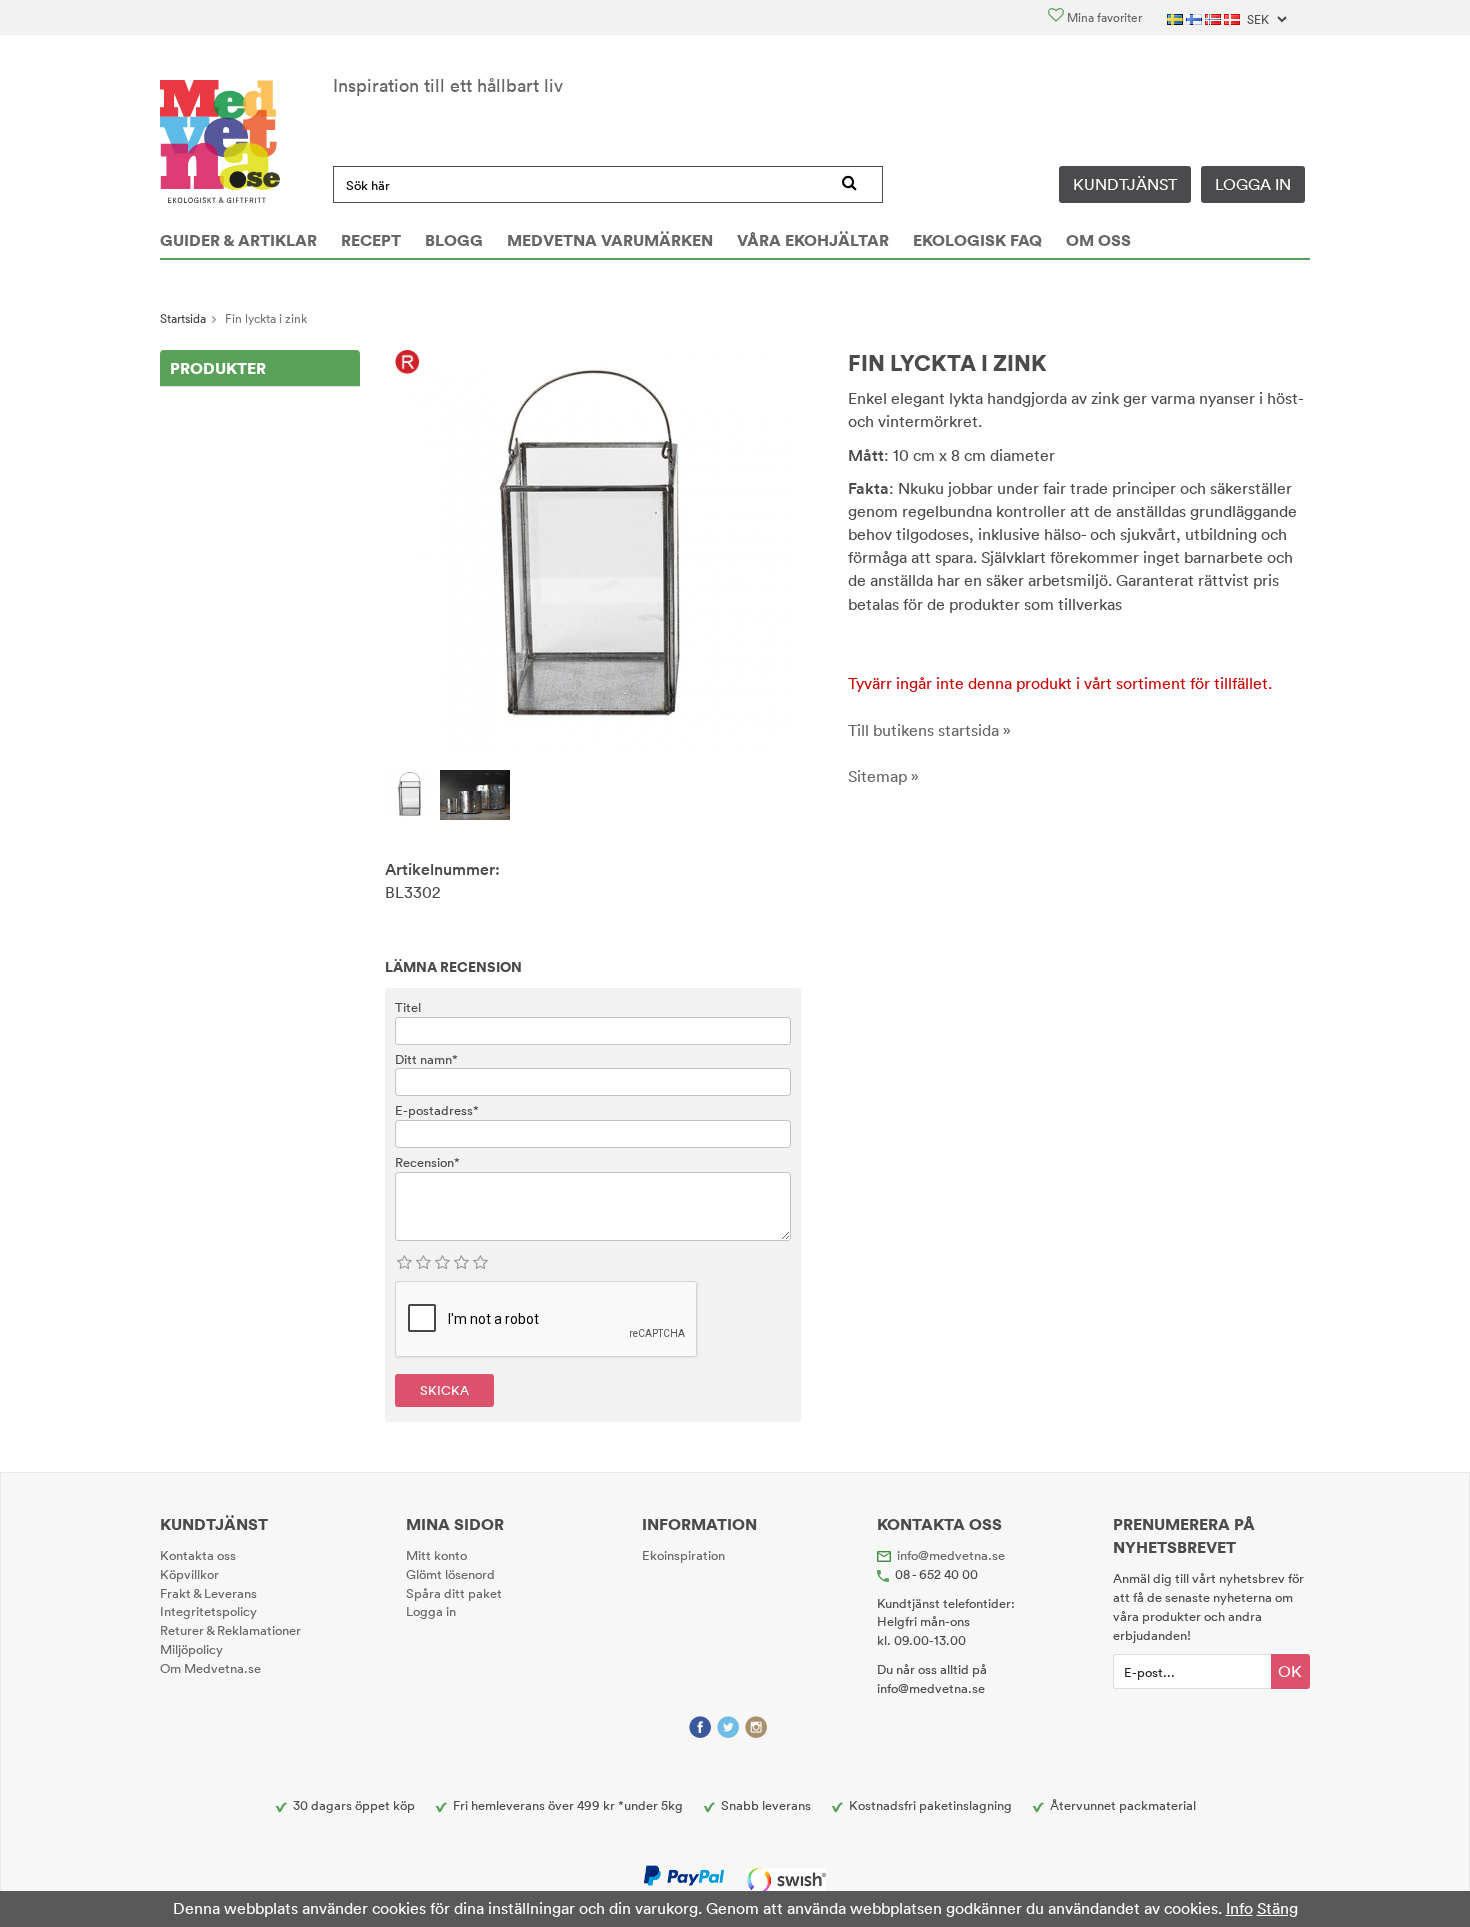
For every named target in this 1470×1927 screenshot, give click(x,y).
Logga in (1253, 184)
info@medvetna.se (951, 1555)
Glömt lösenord (450, 1574)
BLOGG (454, 240)
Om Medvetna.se (210, 1668)
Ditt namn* (426, 1059)
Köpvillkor (189, 1574)
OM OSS (1098, 240)
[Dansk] (1233, 17)
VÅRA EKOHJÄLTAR (813, 240)
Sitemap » (883, 776)
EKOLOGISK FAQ (977, 240)
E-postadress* (437, 1110)
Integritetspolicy (208, 1611)
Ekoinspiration (683, 1555)
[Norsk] (1214, 17)
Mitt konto (436, 1555)
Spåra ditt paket (454, 1593)
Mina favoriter (1103, 17)
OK (1290, 1671)
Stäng (1277, 1908)
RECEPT (371, 240)
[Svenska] (1176, 17)
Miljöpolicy (191, 1649)
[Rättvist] (407, 363)
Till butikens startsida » (929, 730)
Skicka (444, 1390)
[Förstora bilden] (593, 550)
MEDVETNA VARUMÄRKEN (610, 240)
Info (1239, 1908)
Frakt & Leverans (208, 1593)
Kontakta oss (198, 1555)
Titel (408, 1007)
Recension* (427, 1162)
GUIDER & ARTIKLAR (238, 240)
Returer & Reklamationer (230, 1630)
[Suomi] (1195, 17)
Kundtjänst (1125, 184)
